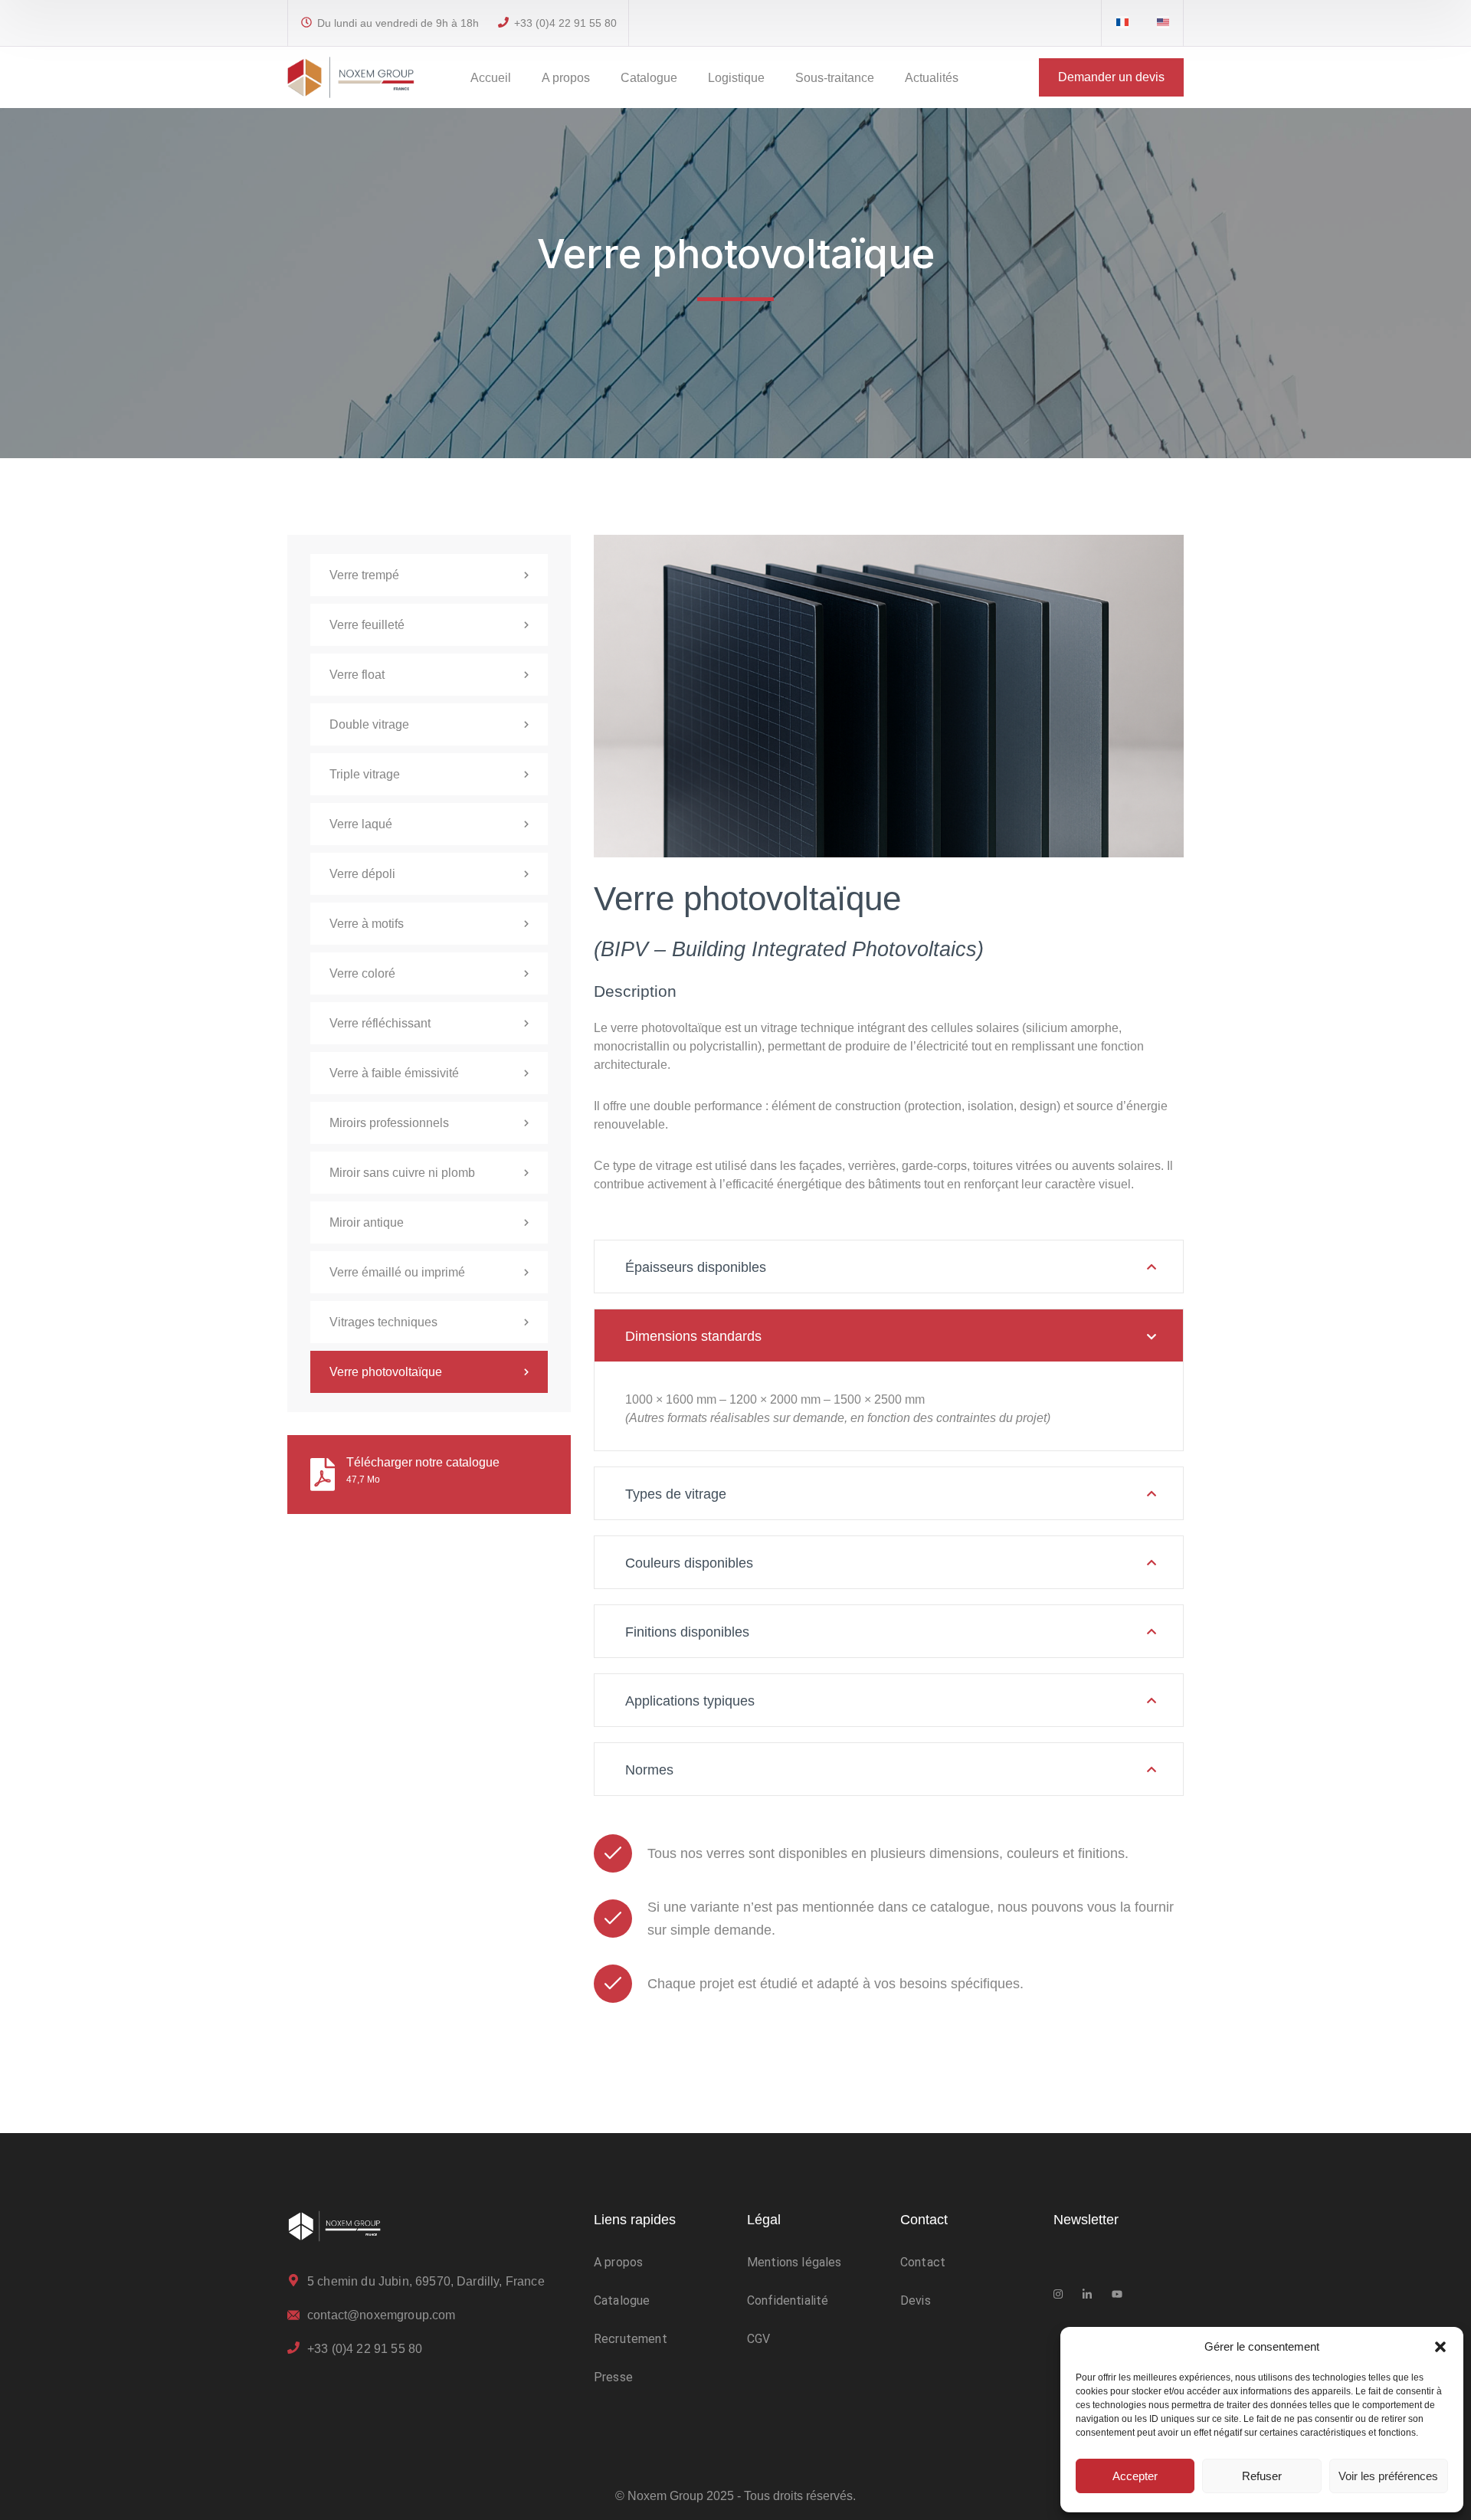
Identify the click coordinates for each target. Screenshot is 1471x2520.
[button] (1440, 2347)
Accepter (1135, 2476)
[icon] (1122, 23)
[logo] (351, 76)
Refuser (1262, 2476)
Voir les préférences (1388, 2476)
